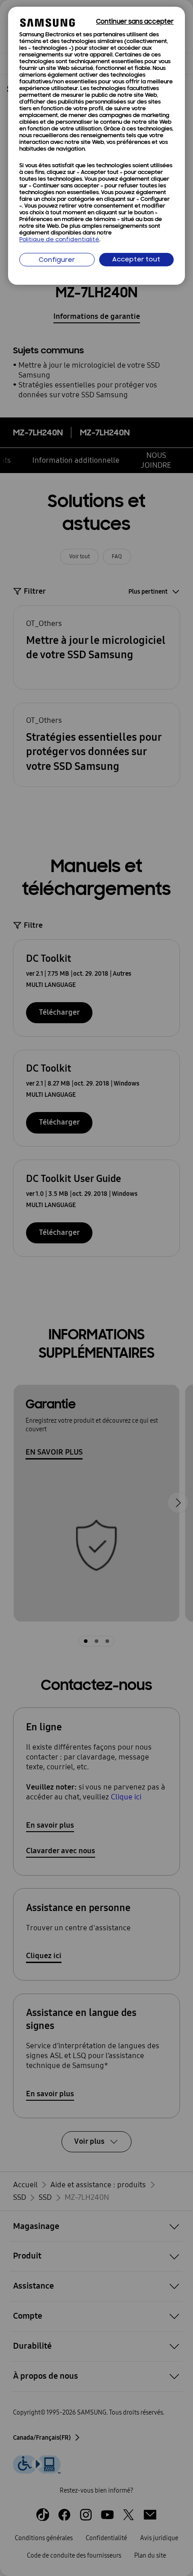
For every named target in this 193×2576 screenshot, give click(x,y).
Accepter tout (136, 260)
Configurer (57, 260)
